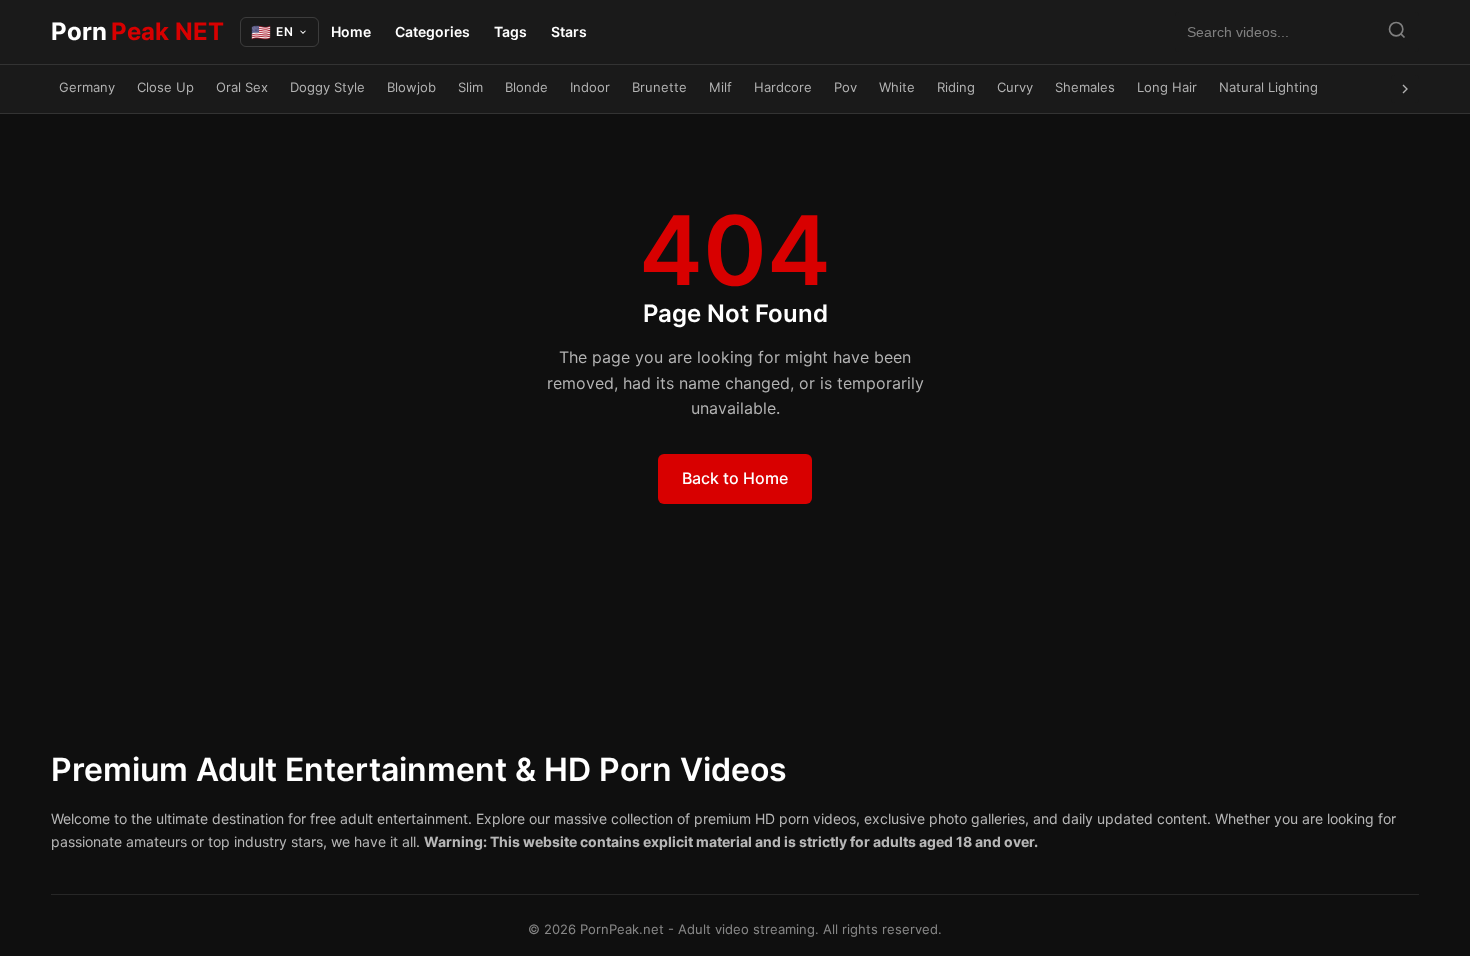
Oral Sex (242, 87)
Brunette (659, 87)
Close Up (165, 87)
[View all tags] (1405, 89)
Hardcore (783, 87)
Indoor (590, 87)
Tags (510, 31)
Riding (956, 87)
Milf (720, 87)
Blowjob (411, 87)
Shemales (1085, 87)
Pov (845, 87)
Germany (87, 87)
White (897, 87)
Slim (470, 87)
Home (351, 31)
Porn (137, 31)
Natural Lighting (1268, 87)
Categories (432, 31)
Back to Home (735, 478)
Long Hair (1167, 87)
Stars (569, 31)
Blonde (526, 87)
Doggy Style (327, 87)
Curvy (1015, 87)
